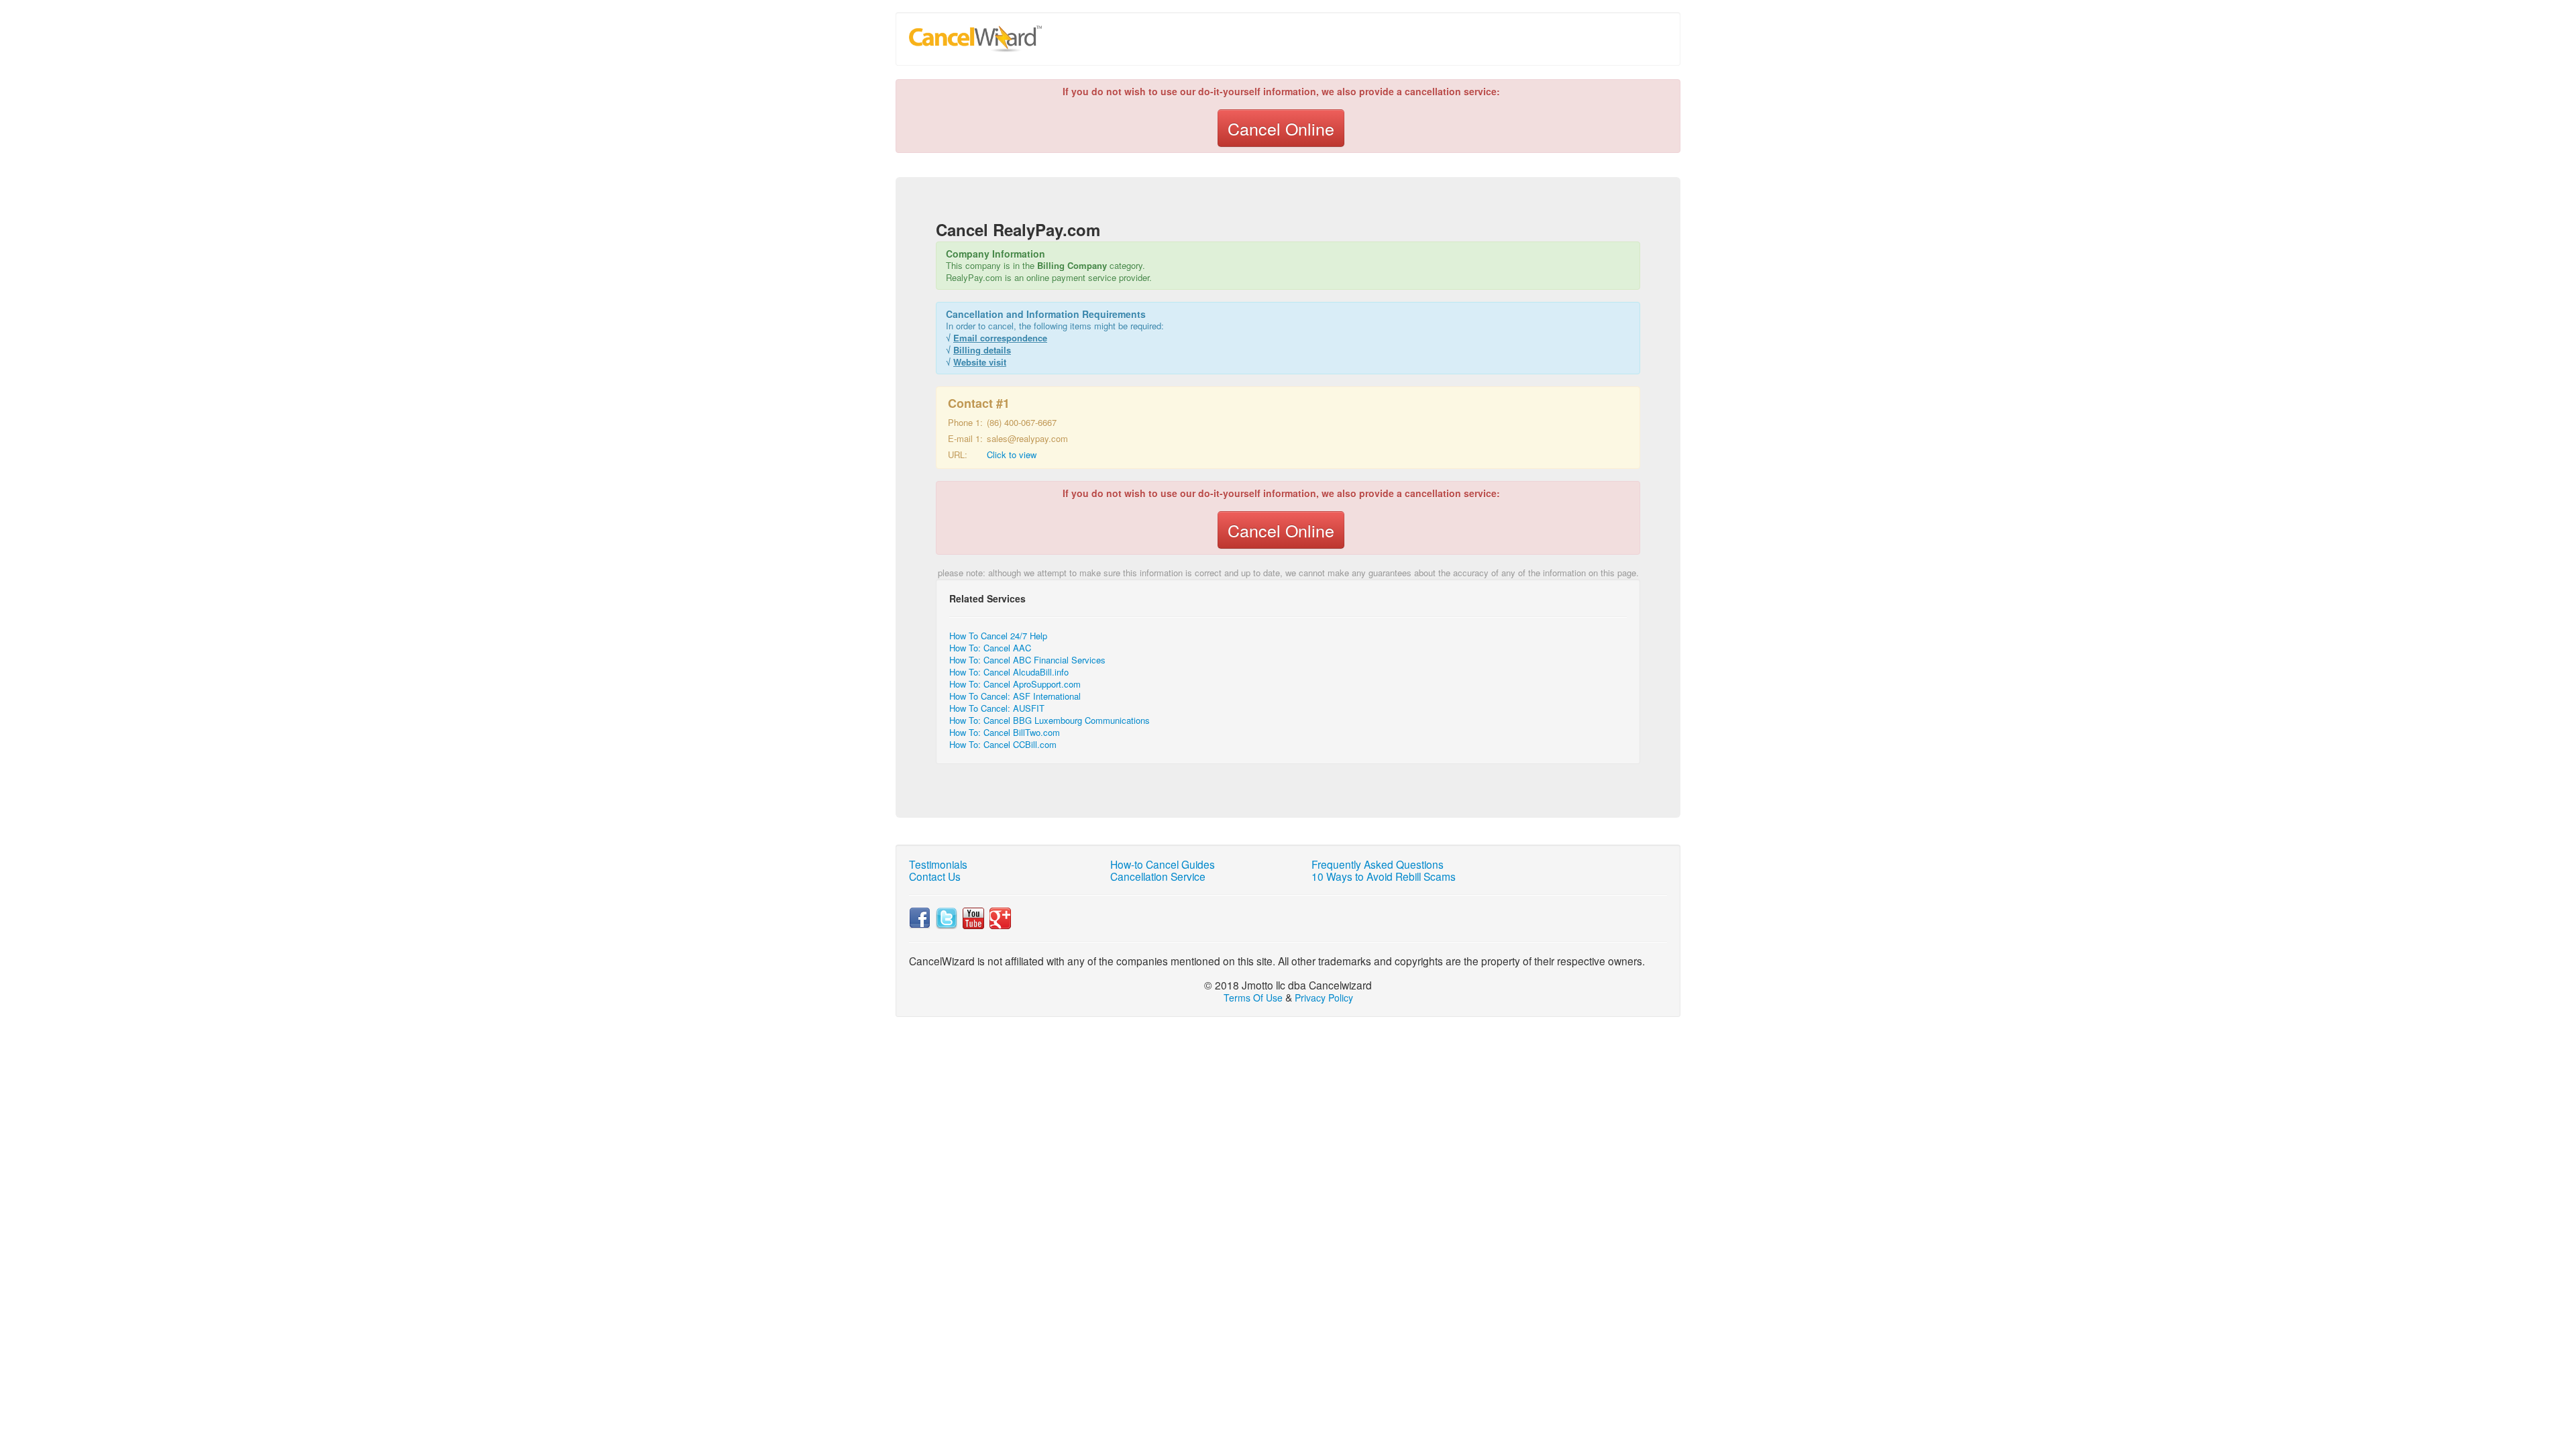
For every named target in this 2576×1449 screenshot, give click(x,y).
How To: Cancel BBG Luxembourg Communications (1050, 720)
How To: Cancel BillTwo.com (1005, 732)
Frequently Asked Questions (1378, 864)
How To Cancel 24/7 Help (998, 636)
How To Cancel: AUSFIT (997, 708)
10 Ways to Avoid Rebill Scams (1384, 876)
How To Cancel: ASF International (1015, 696)
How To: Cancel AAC (990, 648)
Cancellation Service (1158, 876)
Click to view (1012, 454)
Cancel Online (1281, 128)
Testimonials (938, 864)
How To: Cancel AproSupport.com (1015, 684)
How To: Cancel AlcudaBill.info (1009, 672)
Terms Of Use (1253, 998)
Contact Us (935, 876)
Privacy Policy (1324, 998)
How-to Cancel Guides (1163, 864)
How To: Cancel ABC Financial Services (1027, 660)
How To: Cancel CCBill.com (1003, 744)
